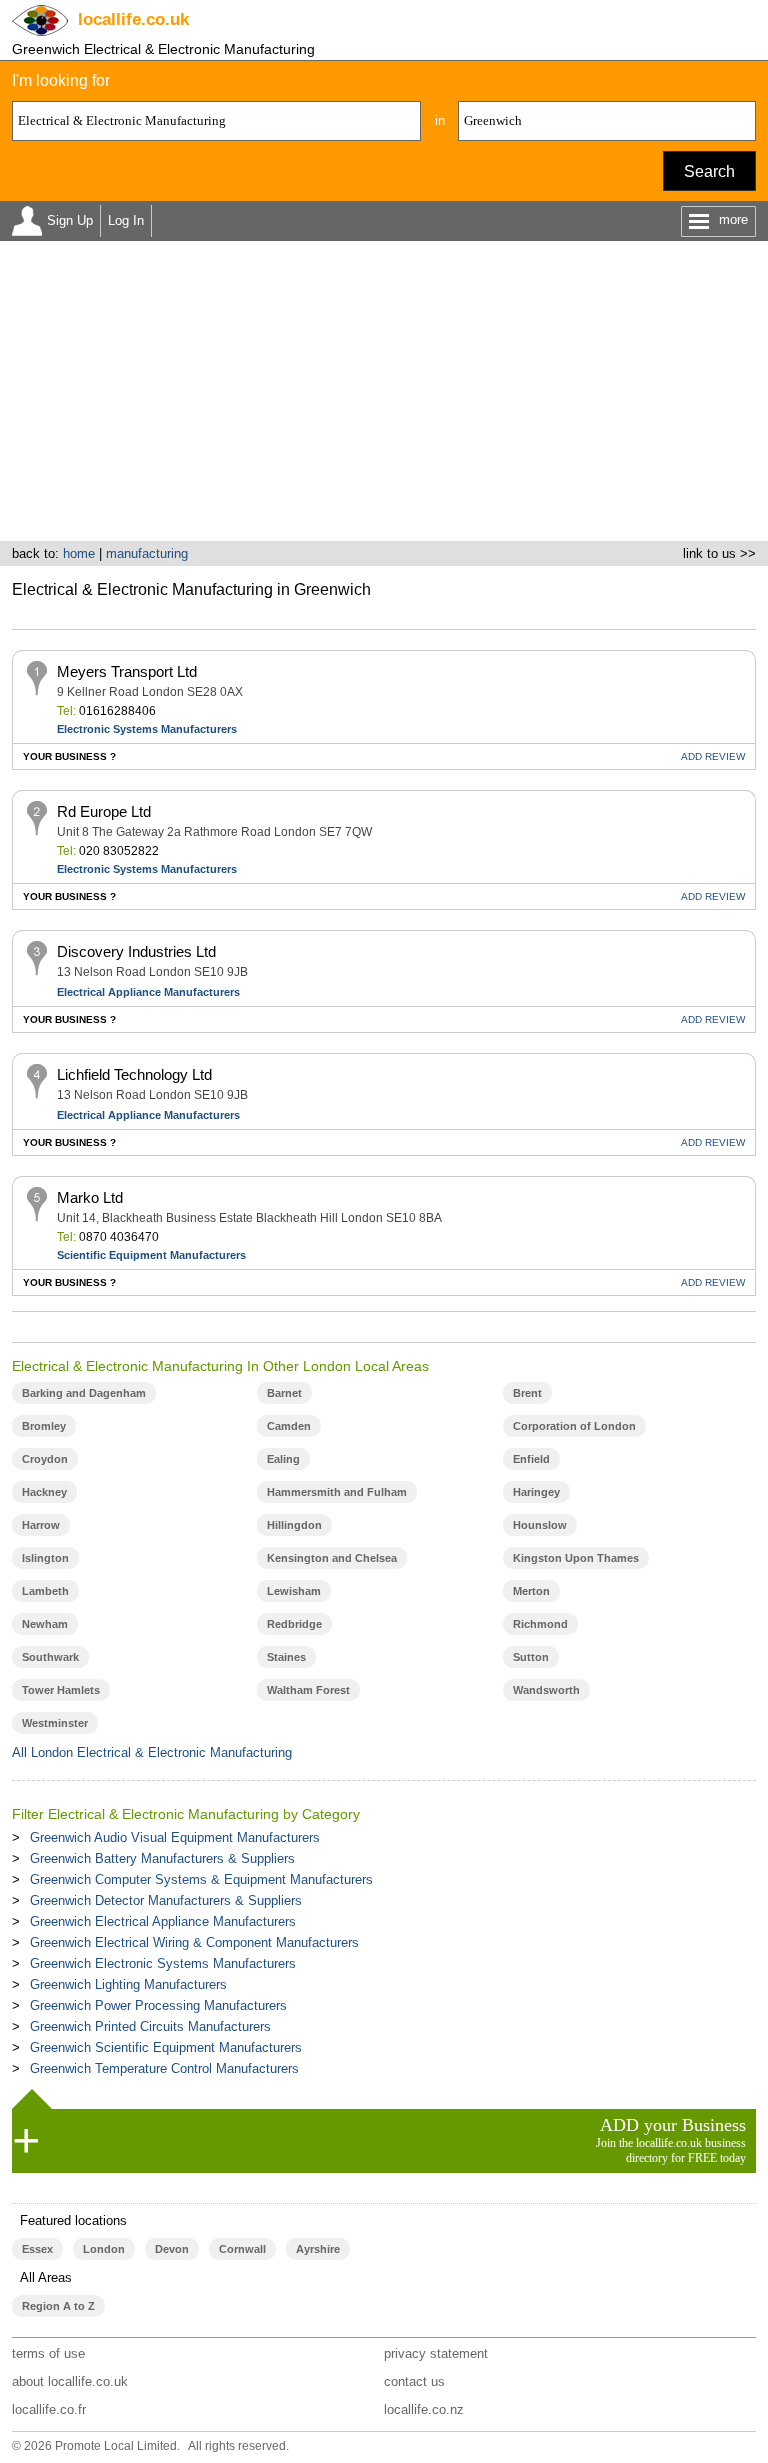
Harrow (41, 1525)
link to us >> (719, 553)
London (104, 2249)
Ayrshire (318, 2249)
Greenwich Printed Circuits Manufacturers (150, 2026)
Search (709, 171)
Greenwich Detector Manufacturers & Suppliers (166, 1900)
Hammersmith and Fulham (337, 1492)
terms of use (48, 2353)
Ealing (283, 1459)
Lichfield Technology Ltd (134, 1074)
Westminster (55, 1723)
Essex (37, 2249)
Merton (531, 1591)
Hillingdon (294, 1525)
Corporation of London (574, 1426)
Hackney (44, 1492)
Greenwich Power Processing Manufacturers (158, 2005)
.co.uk (133, 19)
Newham (45, 1624)
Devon (172, 2249)
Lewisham (294, 1591)
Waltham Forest (308, 1690)
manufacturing (147, 553)
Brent (527, 1393)
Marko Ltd (90, 1197)
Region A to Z (58, 2306)
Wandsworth (546, 1690)
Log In (126, 220)
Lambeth (45, 1591)
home (79, 553)
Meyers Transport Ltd (127, 671)
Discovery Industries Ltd (136, 951)
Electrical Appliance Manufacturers (148, 992)
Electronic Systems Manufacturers (147, 729)
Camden (289, 1426)
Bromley (44, 1426)
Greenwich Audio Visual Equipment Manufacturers (175, 1837)
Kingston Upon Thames (576, 1558)
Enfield (531, 1459)
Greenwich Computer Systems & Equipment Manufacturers (201, 1879)
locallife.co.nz (424, 2409)
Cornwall (242, 2249)
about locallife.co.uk (70, 2381)
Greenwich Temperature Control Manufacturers (164, 2068)
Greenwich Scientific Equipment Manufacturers (166, 2047)
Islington (45, 1558)
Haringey (536, 1492)
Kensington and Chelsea (332, 1558)
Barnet (284, 1393)
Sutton (531, 1657)
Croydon (45, 1459)
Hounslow (540, 1525)
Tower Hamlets (61, 1690)
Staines (286, 1657)
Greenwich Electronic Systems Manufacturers (163, 1963)
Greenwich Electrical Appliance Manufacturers (163, 1921)
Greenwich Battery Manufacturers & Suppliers (162, 1858)
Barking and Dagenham (84, 1393)
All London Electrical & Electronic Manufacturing (152, 1752)
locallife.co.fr (49, 2409)
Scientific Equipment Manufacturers (151, 1255)
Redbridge (294, 1624)
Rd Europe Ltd (104, 811)
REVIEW (713, 756)
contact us (414, 2381)
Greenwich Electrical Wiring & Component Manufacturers (194, 1942)
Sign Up (70, 220)
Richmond (540, 1624)
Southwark (50, 1657)
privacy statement (436, 2353)
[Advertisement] (384, 391)
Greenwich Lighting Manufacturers (128, 1984)
